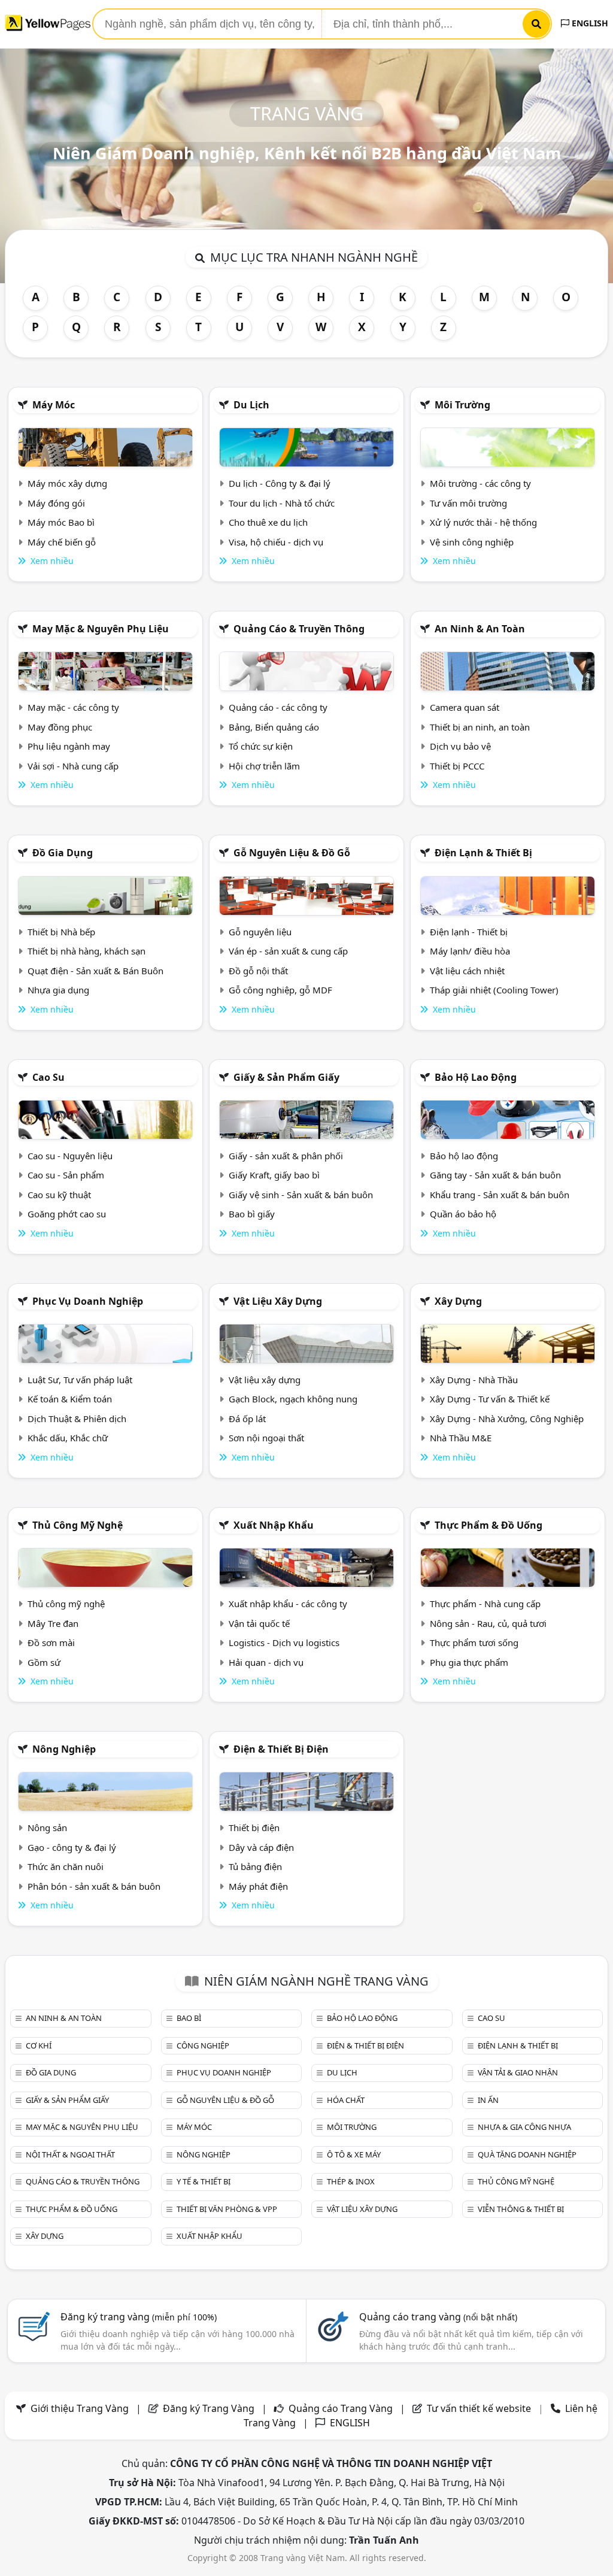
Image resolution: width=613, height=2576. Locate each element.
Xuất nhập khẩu (274, 1525)
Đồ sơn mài (51, 1642)
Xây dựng (458, 1301)
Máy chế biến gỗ (62, 542)
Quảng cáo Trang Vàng (341, 2408)
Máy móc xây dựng (67, 483)
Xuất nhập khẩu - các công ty (288, 1604)
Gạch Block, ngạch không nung (293, 1399)
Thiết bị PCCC (457, 766)
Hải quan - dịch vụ (266, 1662)
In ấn (488, 2100)
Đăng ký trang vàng (139, 2317)
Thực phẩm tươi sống (474, 1642)
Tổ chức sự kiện (261, 746)
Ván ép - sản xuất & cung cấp (288, 951)
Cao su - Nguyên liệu (70, 1156)
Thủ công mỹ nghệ (78, 1525)
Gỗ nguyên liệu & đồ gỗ (292, 853)
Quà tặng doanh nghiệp (527, 2154)
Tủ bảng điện (255, 1866)
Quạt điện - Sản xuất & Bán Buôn (95, 971)
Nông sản (47, 1828)
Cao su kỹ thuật (59, 1195)
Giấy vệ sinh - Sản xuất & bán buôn (301, 1195)
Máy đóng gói (56, 503)
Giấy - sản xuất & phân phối (286, 1156)
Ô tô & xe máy (354, 2154)
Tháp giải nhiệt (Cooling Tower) (494, 990)
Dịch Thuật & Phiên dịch (77, 1419)
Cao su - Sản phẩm (66, 1175)
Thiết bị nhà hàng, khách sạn (87, 951)
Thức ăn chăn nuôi (66, 1866)
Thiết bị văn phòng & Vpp (227, 2209)
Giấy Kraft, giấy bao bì (274, 1175)
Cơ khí (39, 2045)
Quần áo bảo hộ (463, 1214)
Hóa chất (346, 2100)
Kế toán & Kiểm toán (70, 1399)
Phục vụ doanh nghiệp (88, 1301)
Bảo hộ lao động (476, 1077)
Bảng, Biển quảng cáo (274, 727)
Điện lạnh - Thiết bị (469, 932)
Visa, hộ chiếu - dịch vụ (276, 542)
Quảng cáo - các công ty (278, 707)
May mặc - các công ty (73, 707)
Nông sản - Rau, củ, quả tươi (488, 1623)
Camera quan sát (465, 707)
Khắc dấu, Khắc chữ (68, 1438)
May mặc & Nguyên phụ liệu (101, 629)
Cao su (48, 1077)
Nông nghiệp (64, 1749)
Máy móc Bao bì (61, 522)
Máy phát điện (258, 1886)
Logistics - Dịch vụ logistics (284, 1642)
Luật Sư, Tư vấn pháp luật (80, 1380)
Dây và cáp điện (261, 1847)
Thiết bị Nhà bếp (61, 932)
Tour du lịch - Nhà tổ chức (282, 503)
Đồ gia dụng (63, 853)
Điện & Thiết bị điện (281, 1749)
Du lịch (251, 405)
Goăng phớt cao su (67, 1214)
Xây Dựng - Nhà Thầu (474, 1380)
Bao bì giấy (252, 1214)
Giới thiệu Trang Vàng (80, 2408)
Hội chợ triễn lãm (264, 766)
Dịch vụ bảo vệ (460, 746)
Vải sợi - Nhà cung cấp (73, 766)
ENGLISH (589, 23)
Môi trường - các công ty (480, 483)
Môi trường (462, 405)
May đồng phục (60, 727)
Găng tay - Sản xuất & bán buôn (495, 1175)
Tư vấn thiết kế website (480, 2408)
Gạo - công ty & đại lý (72, 1847)
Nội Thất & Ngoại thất (70, 2154)
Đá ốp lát (247, 1419)
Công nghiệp (203, 2045)
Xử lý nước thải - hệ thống (483, 522)
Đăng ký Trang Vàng (209, 2408)
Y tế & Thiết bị (204, 2181)
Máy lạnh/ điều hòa (470, 951)
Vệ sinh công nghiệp (472, 542)
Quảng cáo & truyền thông (299, 629)
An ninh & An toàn (480, 629)
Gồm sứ (44, 1662)
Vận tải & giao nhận (518, 2072)
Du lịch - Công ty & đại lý (280, 483)
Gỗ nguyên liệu (260, 932)
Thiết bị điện (254, 1828)
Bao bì (189, 2018)
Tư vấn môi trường (468, 503)
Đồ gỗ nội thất (258, 971)
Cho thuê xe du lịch (268, 522)
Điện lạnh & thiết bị (483, 853)
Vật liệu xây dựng (278, 1301)
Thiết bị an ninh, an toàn (480, 727)
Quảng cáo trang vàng (438, 2317)
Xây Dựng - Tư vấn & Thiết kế (490, 1399)
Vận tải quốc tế (259, 1623)
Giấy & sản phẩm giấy (286, 1077)
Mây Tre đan (53, 1623)
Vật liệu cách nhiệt (467, 971)
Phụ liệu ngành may (69, 746)
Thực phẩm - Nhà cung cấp (485, 1604)
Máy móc (54, 405)
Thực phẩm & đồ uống (488, 1525)
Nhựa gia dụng (58, 990)
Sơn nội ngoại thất (266, 1438)
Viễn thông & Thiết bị (521, 2209)
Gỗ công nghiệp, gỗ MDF (280, 990)
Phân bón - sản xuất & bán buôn (94, 1886)
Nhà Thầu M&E (461, 1438)
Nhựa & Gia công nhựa (524, 2127)
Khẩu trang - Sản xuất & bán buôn (500, 1195)
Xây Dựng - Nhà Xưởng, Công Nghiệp (507, 1419)
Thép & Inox (351, 2181)
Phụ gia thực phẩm (469, 1662)
